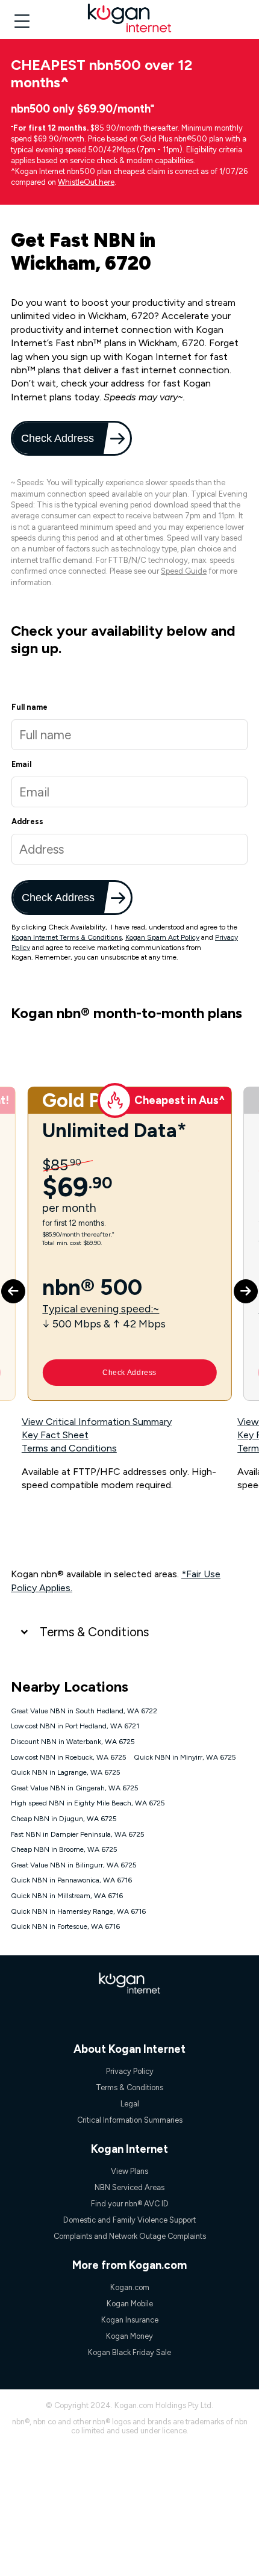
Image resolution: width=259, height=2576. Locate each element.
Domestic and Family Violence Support (129, 2220)
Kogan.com (130, 2287)
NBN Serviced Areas (129, 2187)
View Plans (129, 2171)
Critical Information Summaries (130, 2120)
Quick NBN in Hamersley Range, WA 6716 (78, 1911)
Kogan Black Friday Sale (129, 2352)
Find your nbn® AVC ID (130, 2204)
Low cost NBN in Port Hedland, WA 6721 (75, 1726)
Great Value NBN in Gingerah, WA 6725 (75, 1788)
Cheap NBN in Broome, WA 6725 (64, 1849)
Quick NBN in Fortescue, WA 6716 (65, 1926)
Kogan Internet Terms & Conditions (67, 937)
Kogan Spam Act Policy (162, 937)
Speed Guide (184, 571)
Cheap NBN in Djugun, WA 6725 (64, 1819)
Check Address (58, 438)
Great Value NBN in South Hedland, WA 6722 (84, 1711)
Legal (130, 2104)
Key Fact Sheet (55, 1435)
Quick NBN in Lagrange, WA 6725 (66, 1772)
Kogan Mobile (130, 2304)
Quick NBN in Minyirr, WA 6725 (185, 1757)
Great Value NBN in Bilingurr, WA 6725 (74, 1865)
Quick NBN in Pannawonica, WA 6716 (71, 1880)
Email (21, 764)
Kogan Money (129, 2336)
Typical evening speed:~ (101, 1308)
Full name (30, 707)
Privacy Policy (130, 2071)
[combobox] (129, 849)
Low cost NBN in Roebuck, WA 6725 (69, 1757)
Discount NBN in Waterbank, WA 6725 (73, 1742)
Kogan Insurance (130, 2320)
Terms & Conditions (94, 1632)
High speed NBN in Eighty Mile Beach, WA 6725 (88, 1803)
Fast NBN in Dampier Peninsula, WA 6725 (78, 1834)
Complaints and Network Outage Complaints (130, 2236)
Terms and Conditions (69, 1448)
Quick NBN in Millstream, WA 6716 (67, 1896)
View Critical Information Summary (97, 1422)
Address (27, 821)
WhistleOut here (86, 182)
